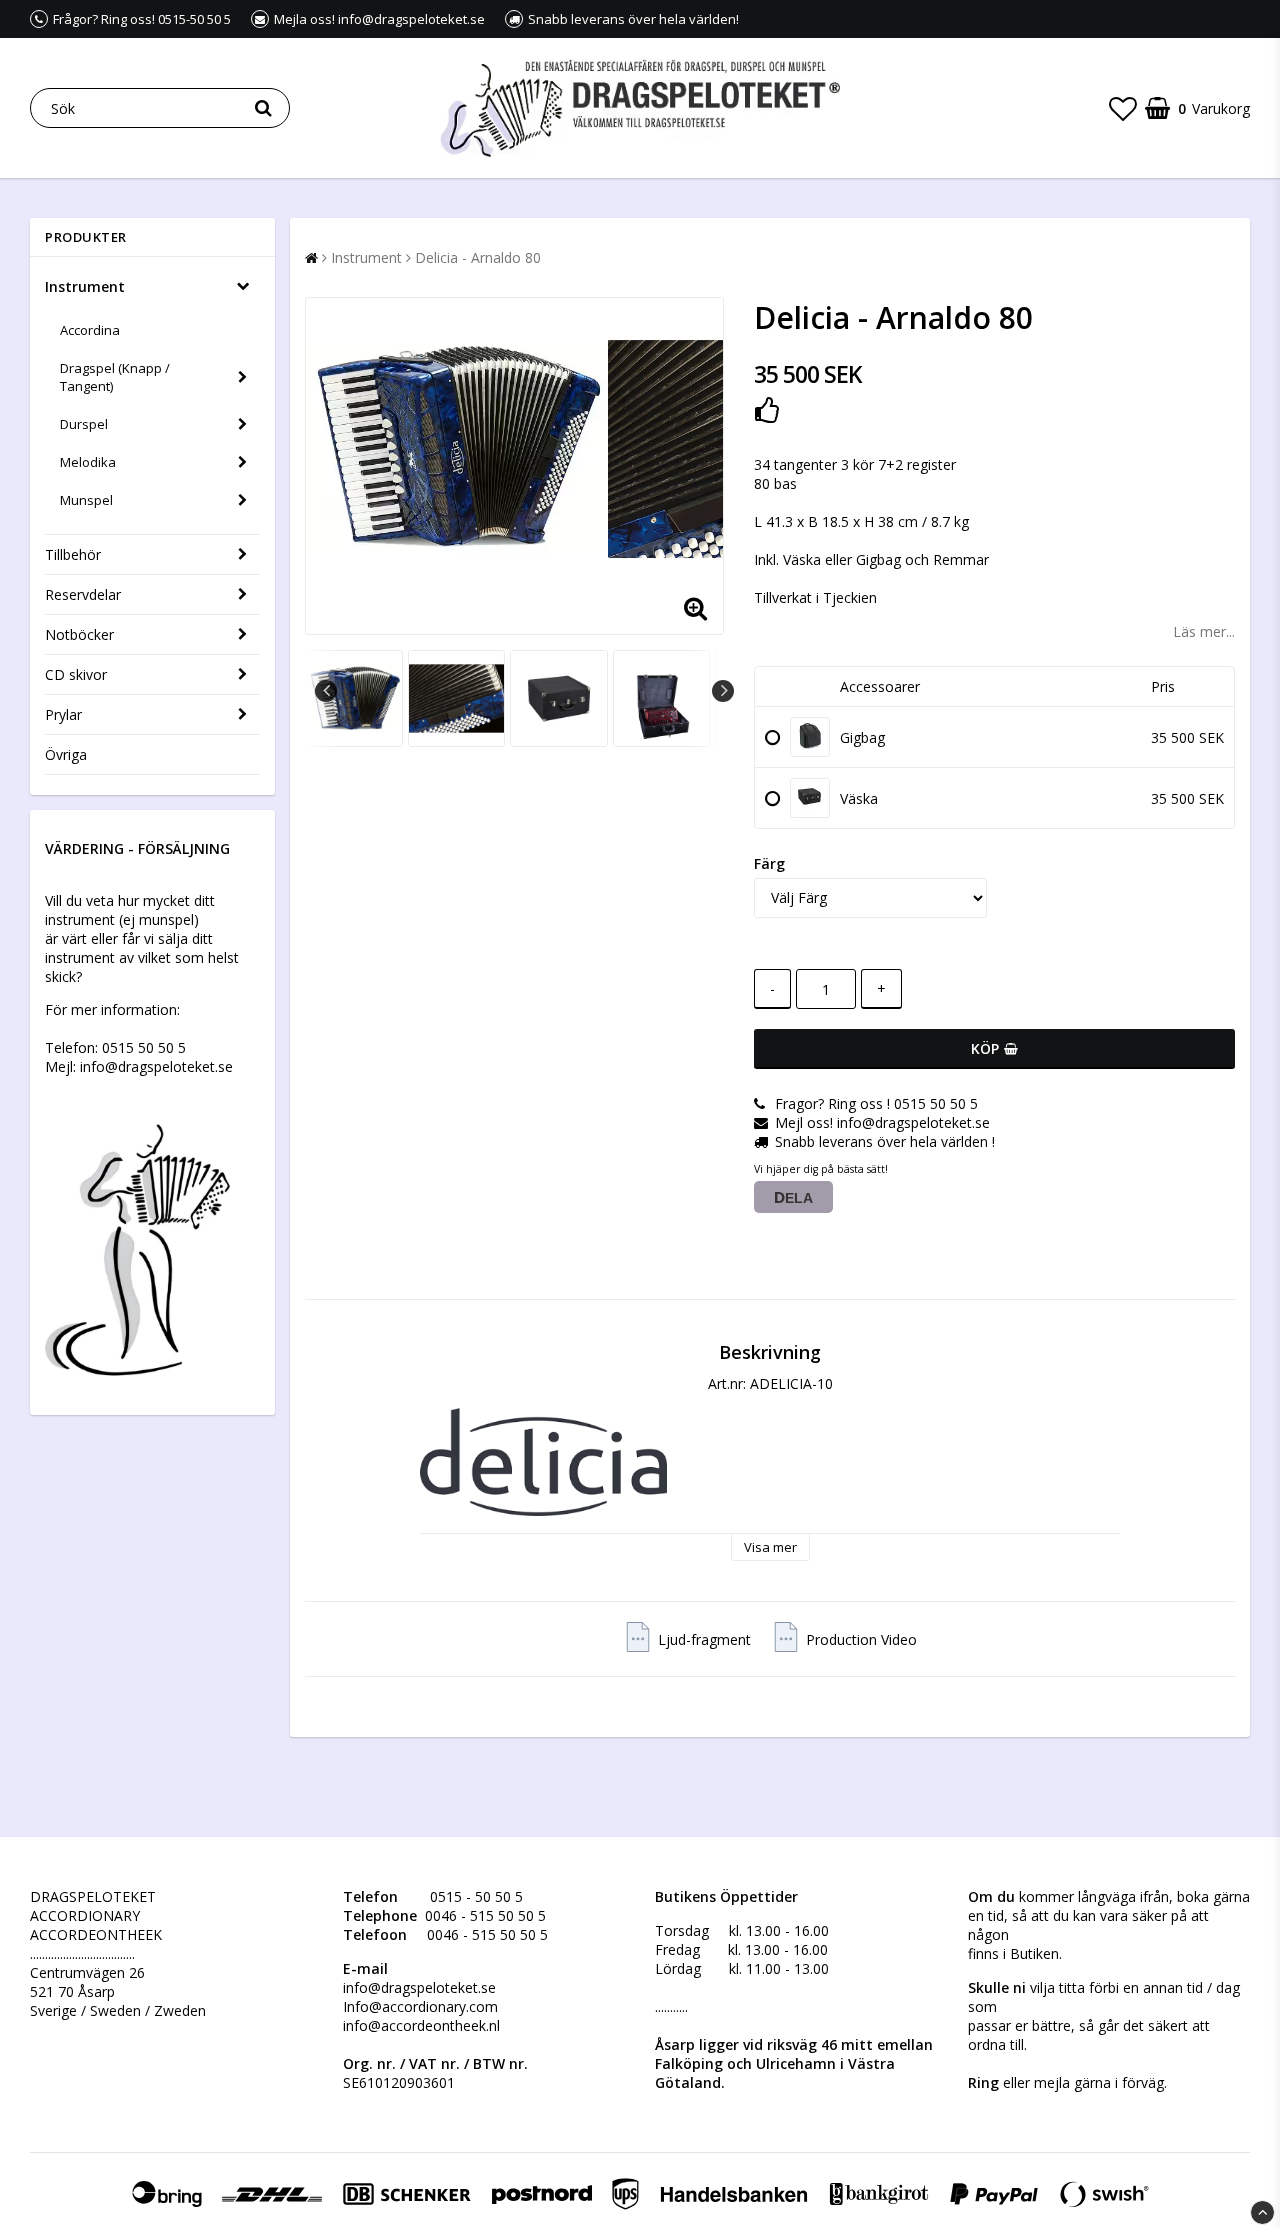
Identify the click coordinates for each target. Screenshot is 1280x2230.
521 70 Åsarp (72, 1991)
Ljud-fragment (704, 1639)
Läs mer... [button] (1204, 631)
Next (723, 691)
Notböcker (79, 634)
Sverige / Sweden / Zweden (118, 2010)
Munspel (86, 500)
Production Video (861, 1639)
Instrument (85, 286)
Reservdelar (83, 594)
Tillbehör (73, 554)
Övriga (66, 754)
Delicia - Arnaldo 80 (478, 257)
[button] (1123, 108)
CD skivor (76, 674)
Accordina (90, 330)
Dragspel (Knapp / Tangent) (115, 377)
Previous (326, 691)
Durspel (84, 424)
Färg (769, 863)
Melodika (88, 462)
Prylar (63, 714)
